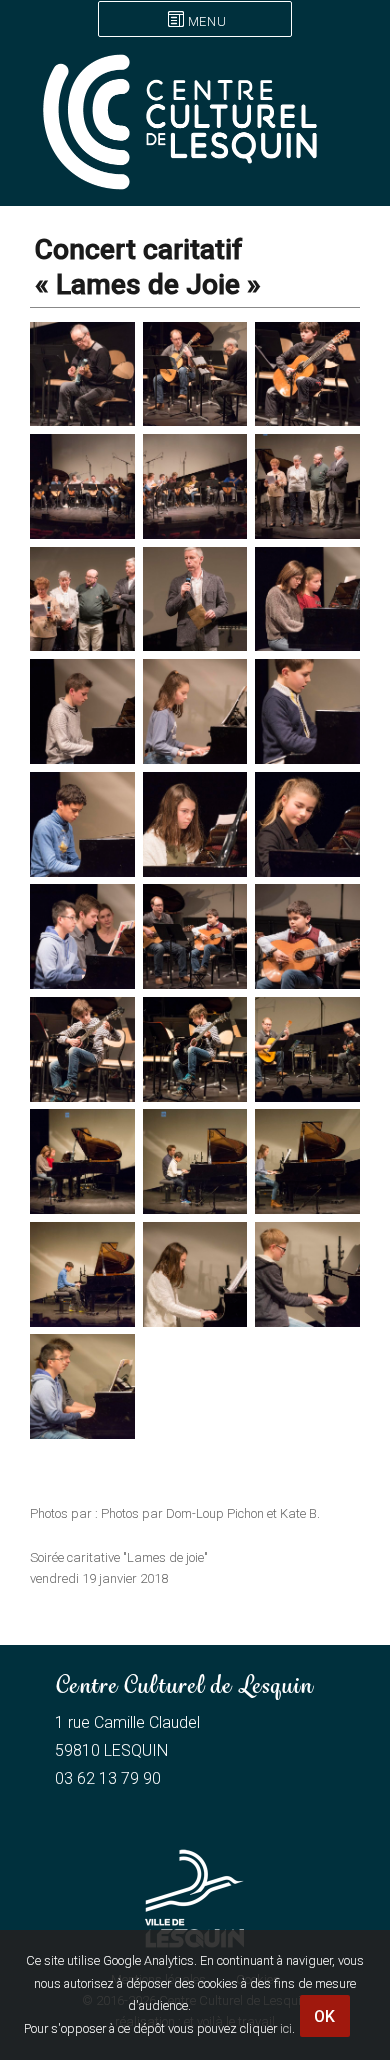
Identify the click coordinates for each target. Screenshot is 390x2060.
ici (286, 2028)
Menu (207, 21)
